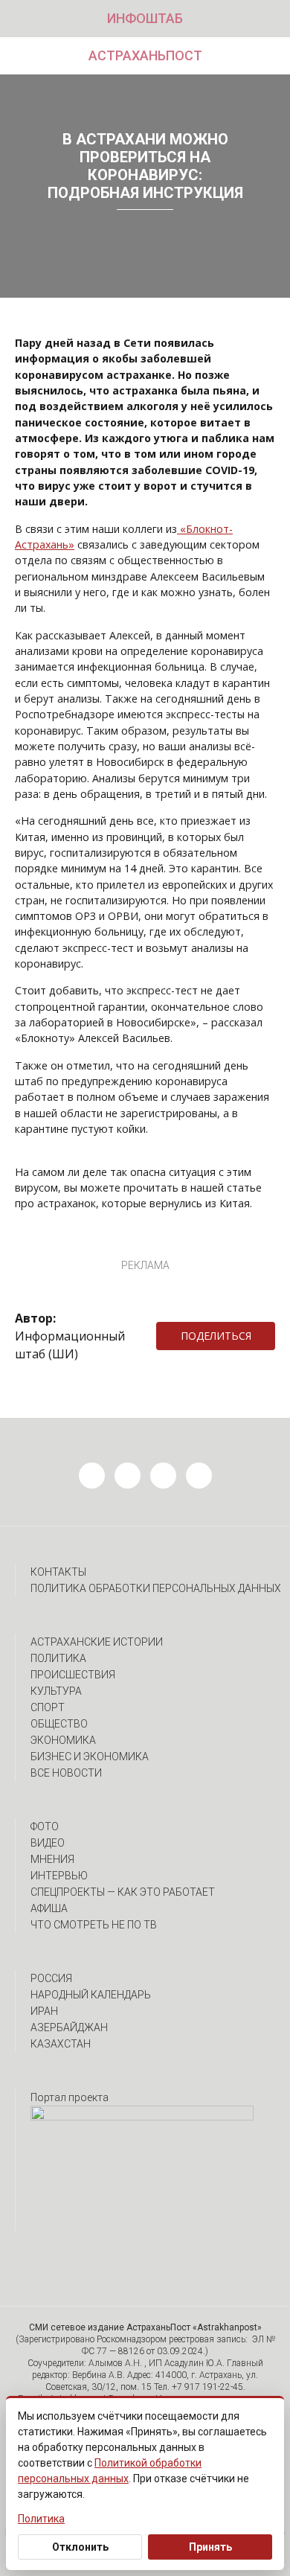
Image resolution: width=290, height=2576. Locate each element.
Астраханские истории (97, 1642)
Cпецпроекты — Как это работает (123, 1892)
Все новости (66, 1773)
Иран (44, 2011)
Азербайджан (69, 2027)
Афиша (49, 1908)
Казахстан (61, 2044)
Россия (51, 1978)
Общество (59, 1724)
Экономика (63, 1740)
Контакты (58, 1572)
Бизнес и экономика (90, 1757)
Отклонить (80, 2547)
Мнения (52, 1859)
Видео (48, 1843)
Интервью (59, 1876)
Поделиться (216, 1336)
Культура (56, 1691)
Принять (210, 2547)
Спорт (48, 1707)
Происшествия (73, 1675)
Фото (45, 1826)
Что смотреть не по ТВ (94, 1925)
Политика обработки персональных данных (156, 1588)
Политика (58, 1658)
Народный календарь (91, 1995)
